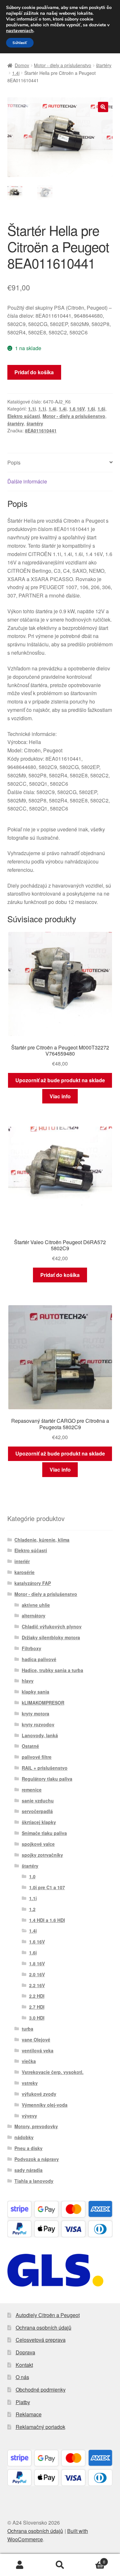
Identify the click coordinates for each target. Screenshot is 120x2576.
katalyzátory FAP (33, 1583)
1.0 (32, 1876)
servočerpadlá (37, 1811)
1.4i (16, 73)
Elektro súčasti (24, 416)
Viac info (60, 1096)
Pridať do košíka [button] (60, 1275)
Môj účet (20, 2565)
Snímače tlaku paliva (44, 1833)
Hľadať (60, 2565)
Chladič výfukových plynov (52, 1626)
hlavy (28, 1681)
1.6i (91, 409)
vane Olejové (36, 2040)
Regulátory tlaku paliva (47, 1779)
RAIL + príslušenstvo (45, 1768)
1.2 (32, 1909)
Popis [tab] (14, 462)
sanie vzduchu (38, 1801)
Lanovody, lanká (40, 1735)
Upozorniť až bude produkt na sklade (60, 1080)
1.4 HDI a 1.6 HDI (47, 1920)
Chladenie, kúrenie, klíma (42, 1540)
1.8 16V (37, 1963)
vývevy (29, 2116)
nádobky (24, 2137)
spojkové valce (38, 1844)
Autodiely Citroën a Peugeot (48, 2315)
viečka (29, 2061)
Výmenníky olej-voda (45, 2105)
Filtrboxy (32, 1648)
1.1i (32, 409)
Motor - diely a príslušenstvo (63, 65)
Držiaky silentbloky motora (51, 1637)
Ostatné (30, 1746)
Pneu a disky (28, 2148)
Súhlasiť (20, 43)
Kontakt (24, 2365)
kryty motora (36, 1713)
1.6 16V (77, 409)
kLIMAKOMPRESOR (43, 1703)
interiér (22, 1561)
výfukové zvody (39, 2094)
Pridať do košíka (34, 372)
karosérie (24, 1572)
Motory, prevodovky (36, 2126)
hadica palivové (39, 1659)
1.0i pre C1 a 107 (47, 1887)
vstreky (30, 2083)
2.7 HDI (37, 2007)
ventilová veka (38, 2050)
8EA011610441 (41, 430)
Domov (22, 65)
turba (28, 2029)
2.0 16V (37, 1974)
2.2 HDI (37, 1996)
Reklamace (29, 2414)
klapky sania (36, 1692)
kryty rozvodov (38, 1724)
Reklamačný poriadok (40, 2427)
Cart (93, 2559)
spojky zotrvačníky (42, 1855)
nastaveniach (20, 31)
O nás (22, 2377)
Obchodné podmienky (41, 2390)
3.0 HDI (37, 2018)
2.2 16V (37, 1985)
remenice (32, 1790)
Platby (23, 2402)
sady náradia (28, 2170)
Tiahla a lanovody (34, 2181)
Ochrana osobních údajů (44, 2328)
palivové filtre (37, 1757)
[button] (103, 107)
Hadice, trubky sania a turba (52, 1670)
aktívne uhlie (36, 1605)
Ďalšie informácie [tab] (27, 481)
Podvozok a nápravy (37, 2159)
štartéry (104, 65)
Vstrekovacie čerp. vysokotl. (53, 2072)
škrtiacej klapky (39, 1822)
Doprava (25, 2352)
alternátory (34, 1616)
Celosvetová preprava (41, 2340)
